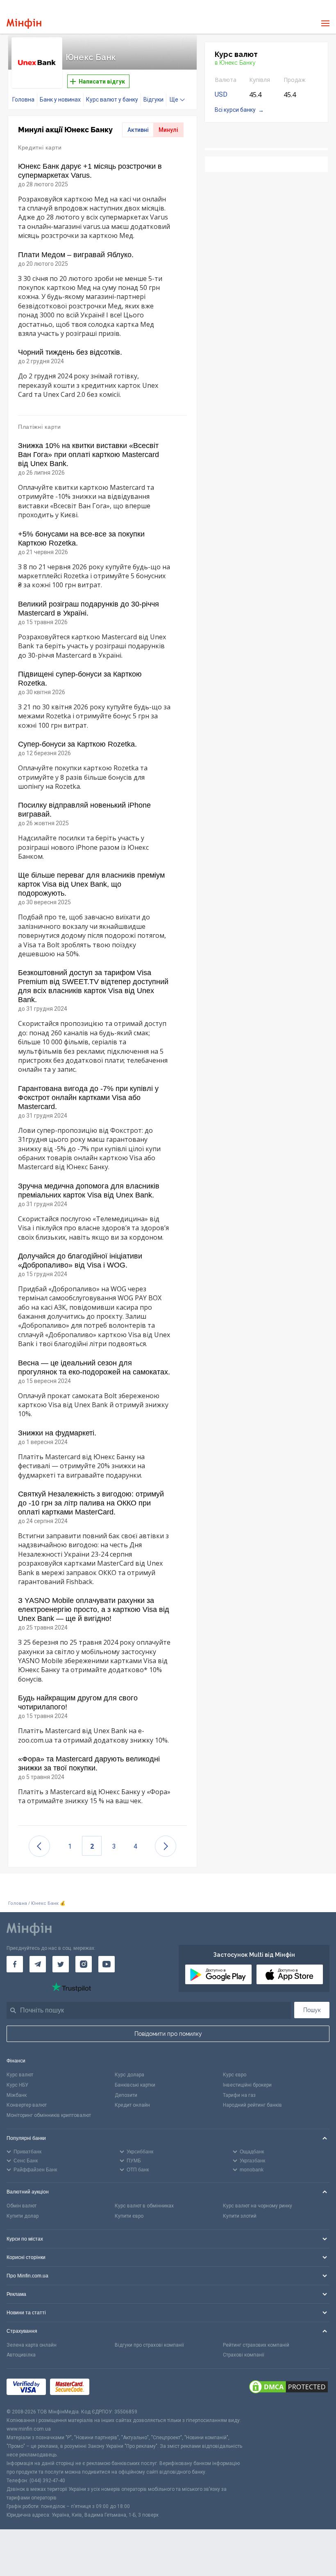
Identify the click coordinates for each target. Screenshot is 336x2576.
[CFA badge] (112, 2388)
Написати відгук (101, 81)
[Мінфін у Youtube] (107, 1964)
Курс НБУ (17, 2085)
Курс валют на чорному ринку (258, 2206)
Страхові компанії (244, 2355)
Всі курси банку (235, 110)
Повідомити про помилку (168, 2034)
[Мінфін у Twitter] (61, 1964)
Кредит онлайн (132, 2105)
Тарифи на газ (239, 2095)
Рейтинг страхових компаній (256, 2345)
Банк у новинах (60, 100)
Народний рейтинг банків (252, 2105)
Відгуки (153, 100)
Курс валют (20, 2075)
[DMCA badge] (288, 2388)
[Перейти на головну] (24, 24)
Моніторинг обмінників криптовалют (49, 2115)
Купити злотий (240, 2216)
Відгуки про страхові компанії (149, 2345)
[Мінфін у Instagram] (84, 1964)
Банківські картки (135, 2085)
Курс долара (129, 2075)
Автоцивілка (21, 2355)
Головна (23, 100)
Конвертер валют (27, 2105)
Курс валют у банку (112, 100)
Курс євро (235, 2075)
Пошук (312, 2010)
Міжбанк (17, 2095)
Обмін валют (22, 2206)
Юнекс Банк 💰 (48, 1903)
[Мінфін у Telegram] (38, 1964)
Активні (138, 130)
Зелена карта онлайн (32, 2345)
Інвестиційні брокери (247, 2085)
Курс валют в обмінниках (144, 2206)
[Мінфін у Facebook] (15, 1964)
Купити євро (129, 2216)
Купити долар (23, 2216)
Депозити (126, 2095)
